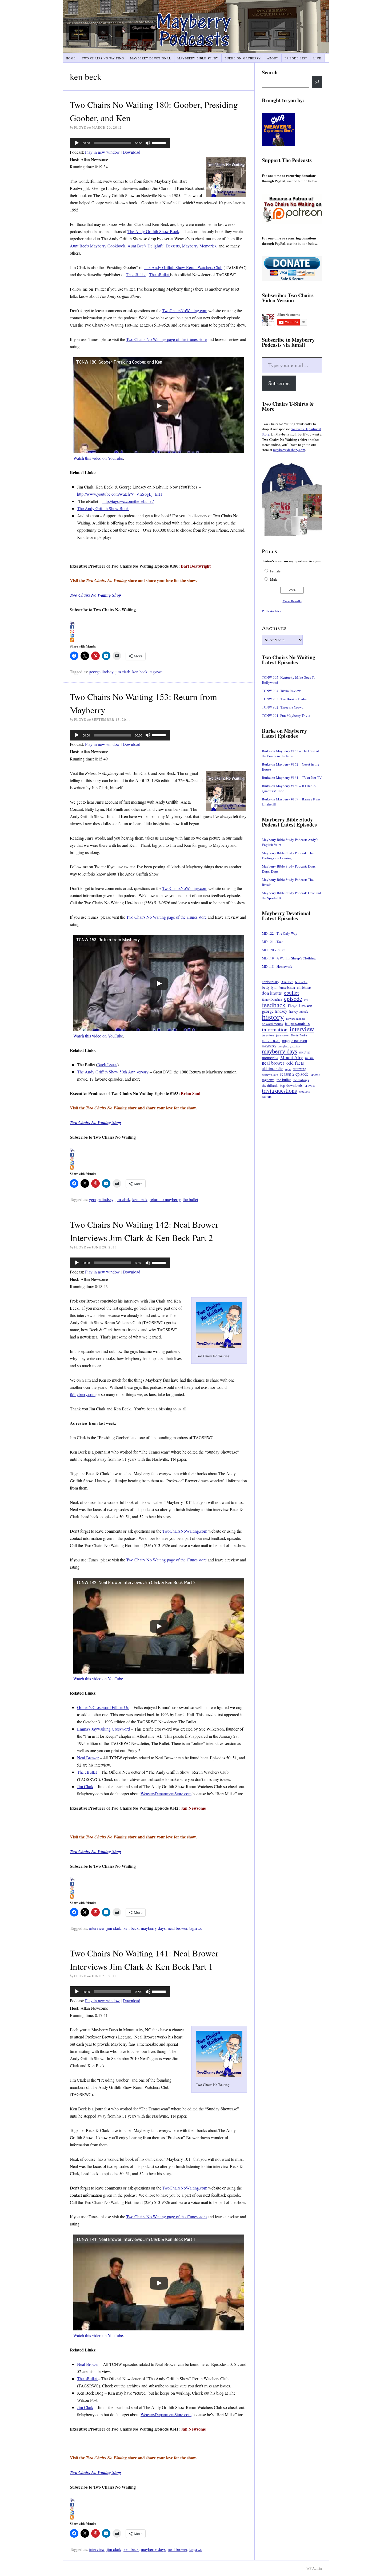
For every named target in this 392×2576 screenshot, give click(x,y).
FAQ (307, 1000)
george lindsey (101, 672)
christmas (304, 987)
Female (275, 571)
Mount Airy (292, 1057)
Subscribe (279, 383)
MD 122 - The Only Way (280, 933)
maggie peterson (295, 1041)
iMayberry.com (83, 1394)
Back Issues (107, 1065)
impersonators (297, 1024)
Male (274, 579)
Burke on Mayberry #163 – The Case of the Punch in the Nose (290, 753)
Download (131, 152)
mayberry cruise (289, 1046)
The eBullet (136, 274)
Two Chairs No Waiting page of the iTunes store (166, 339)
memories (270, 1058)
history (273, 1017)
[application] (120, 143)
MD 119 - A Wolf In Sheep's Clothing (289, 958)
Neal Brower (88, 1758)
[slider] (160, 143)
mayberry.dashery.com (289, 450)
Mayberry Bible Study (198, 58)
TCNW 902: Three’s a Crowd (283, 707)
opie (288, 1069)
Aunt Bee (287, 982)
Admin (314, 2568)
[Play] (77, 143)
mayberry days (153, 1928)
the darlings (301, 1080)
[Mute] (148, 143)
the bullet (190, 1199)
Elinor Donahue (272, 999)
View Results (292, 601)
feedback (274, 1005)
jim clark (123, 672)
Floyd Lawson (300, 1006)
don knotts (272, 993)
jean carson (283, 1035)
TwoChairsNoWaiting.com (185, 310)
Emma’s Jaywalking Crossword (104, 1729)
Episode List (296, 58)
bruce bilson (287, 988)
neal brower (177, 1928)
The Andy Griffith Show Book (153, 231)
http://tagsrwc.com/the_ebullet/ (128, 501)
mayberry (269, 1046)
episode (293, 998)
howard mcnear (296, 1018)
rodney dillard (270, 1075)
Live (317, 58)
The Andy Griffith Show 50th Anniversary (113, 1072)
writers (267, 1096)
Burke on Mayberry (243, 58)
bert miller (301, 982)
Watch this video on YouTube (98, 458)
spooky (315, 1074)
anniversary (271, 982)
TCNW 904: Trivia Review (281, 691)
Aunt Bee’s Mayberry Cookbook (98, 246)
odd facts (295, 1063)
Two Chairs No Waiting (103, 58)
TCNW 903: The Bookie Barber (285, 699)
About (273, 58)
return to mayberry (165, 1199)
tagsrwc (156, 672)
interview (97, 1928)
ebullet (291, 993)
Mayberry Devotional (151, 58)
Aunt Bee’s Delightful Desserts (154, 246)
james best (268, 1035)
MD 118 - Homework (277, 966)
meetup (305, 1052)
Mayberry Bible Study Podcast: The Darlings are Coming (288, 855)
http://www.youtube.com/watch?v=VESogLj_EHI (119, 494)
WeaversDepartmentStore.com (166, 1794)
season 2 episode (294, 1074)
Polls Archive (272, 611)
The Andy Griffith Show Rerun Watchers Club (183, 267)
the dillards (270, 1085)
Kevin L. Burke (271, 1041)
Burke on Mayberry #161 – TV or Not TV (292, 778)
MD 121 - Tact (272, 942)
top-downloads (291, 1085)
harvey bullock (299, 1012)
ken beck (140, 672)
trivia (310, 1085)
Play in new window (102, 152)
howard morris (272, 1024)
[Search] (317, 82)
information (275, 1029)
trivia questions (279, 1091)
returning (299, 1069)
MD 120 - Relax (273, 950)
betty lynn (270, 987)
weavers (305, 1091)
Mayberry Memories (199, 246)
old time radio (273, 1069)
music (309, 1058)
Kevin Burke (299, 1035)
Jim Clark (85, 1786)
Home (71, 58)
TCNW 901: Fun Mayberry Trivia (286, 715)
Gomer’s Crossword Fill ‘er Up (103, 1707)
